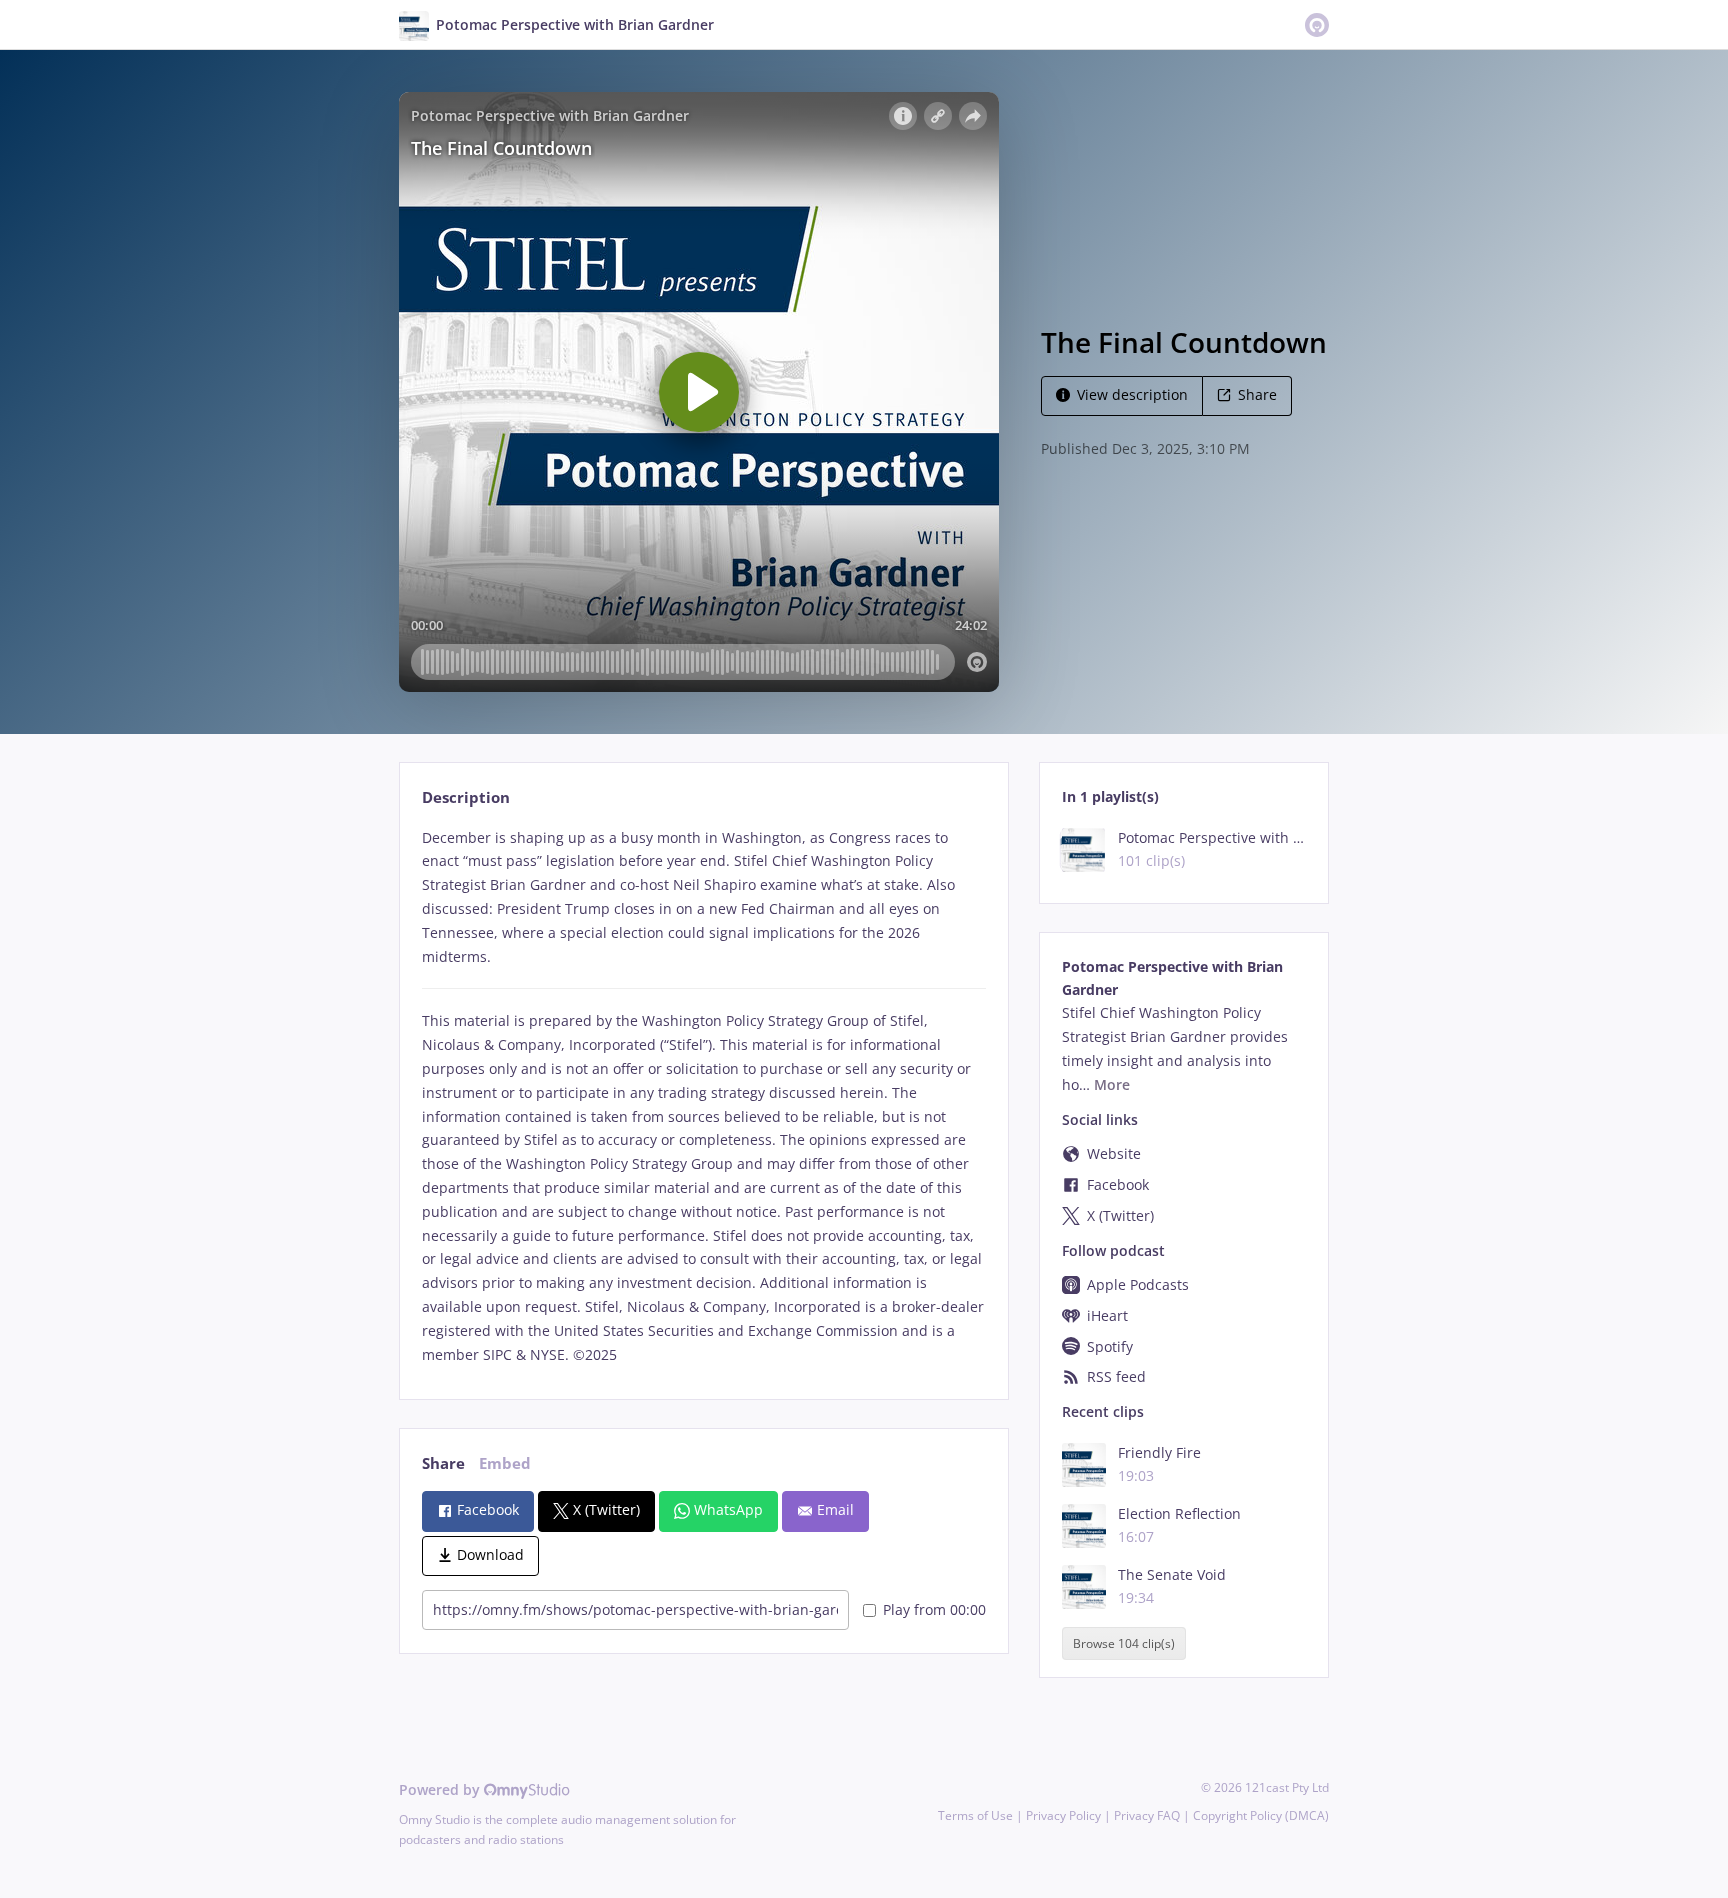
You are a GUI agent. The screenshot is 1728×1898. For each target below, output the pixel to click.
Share (1257, 394)
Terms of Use (975, 1815)
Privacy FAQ (1147, 1815)
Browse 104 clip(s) (1124, 1643)
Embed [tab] (505, 1463)
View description (1132, 394)
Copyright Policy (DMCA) (1261, 1815)
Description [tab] (466, 797)
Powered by (441, 1789)
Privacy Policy (1063, 1815)
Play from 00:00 (934, 1609)
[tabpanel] (703, 1096)
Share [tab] (443, 1463)
